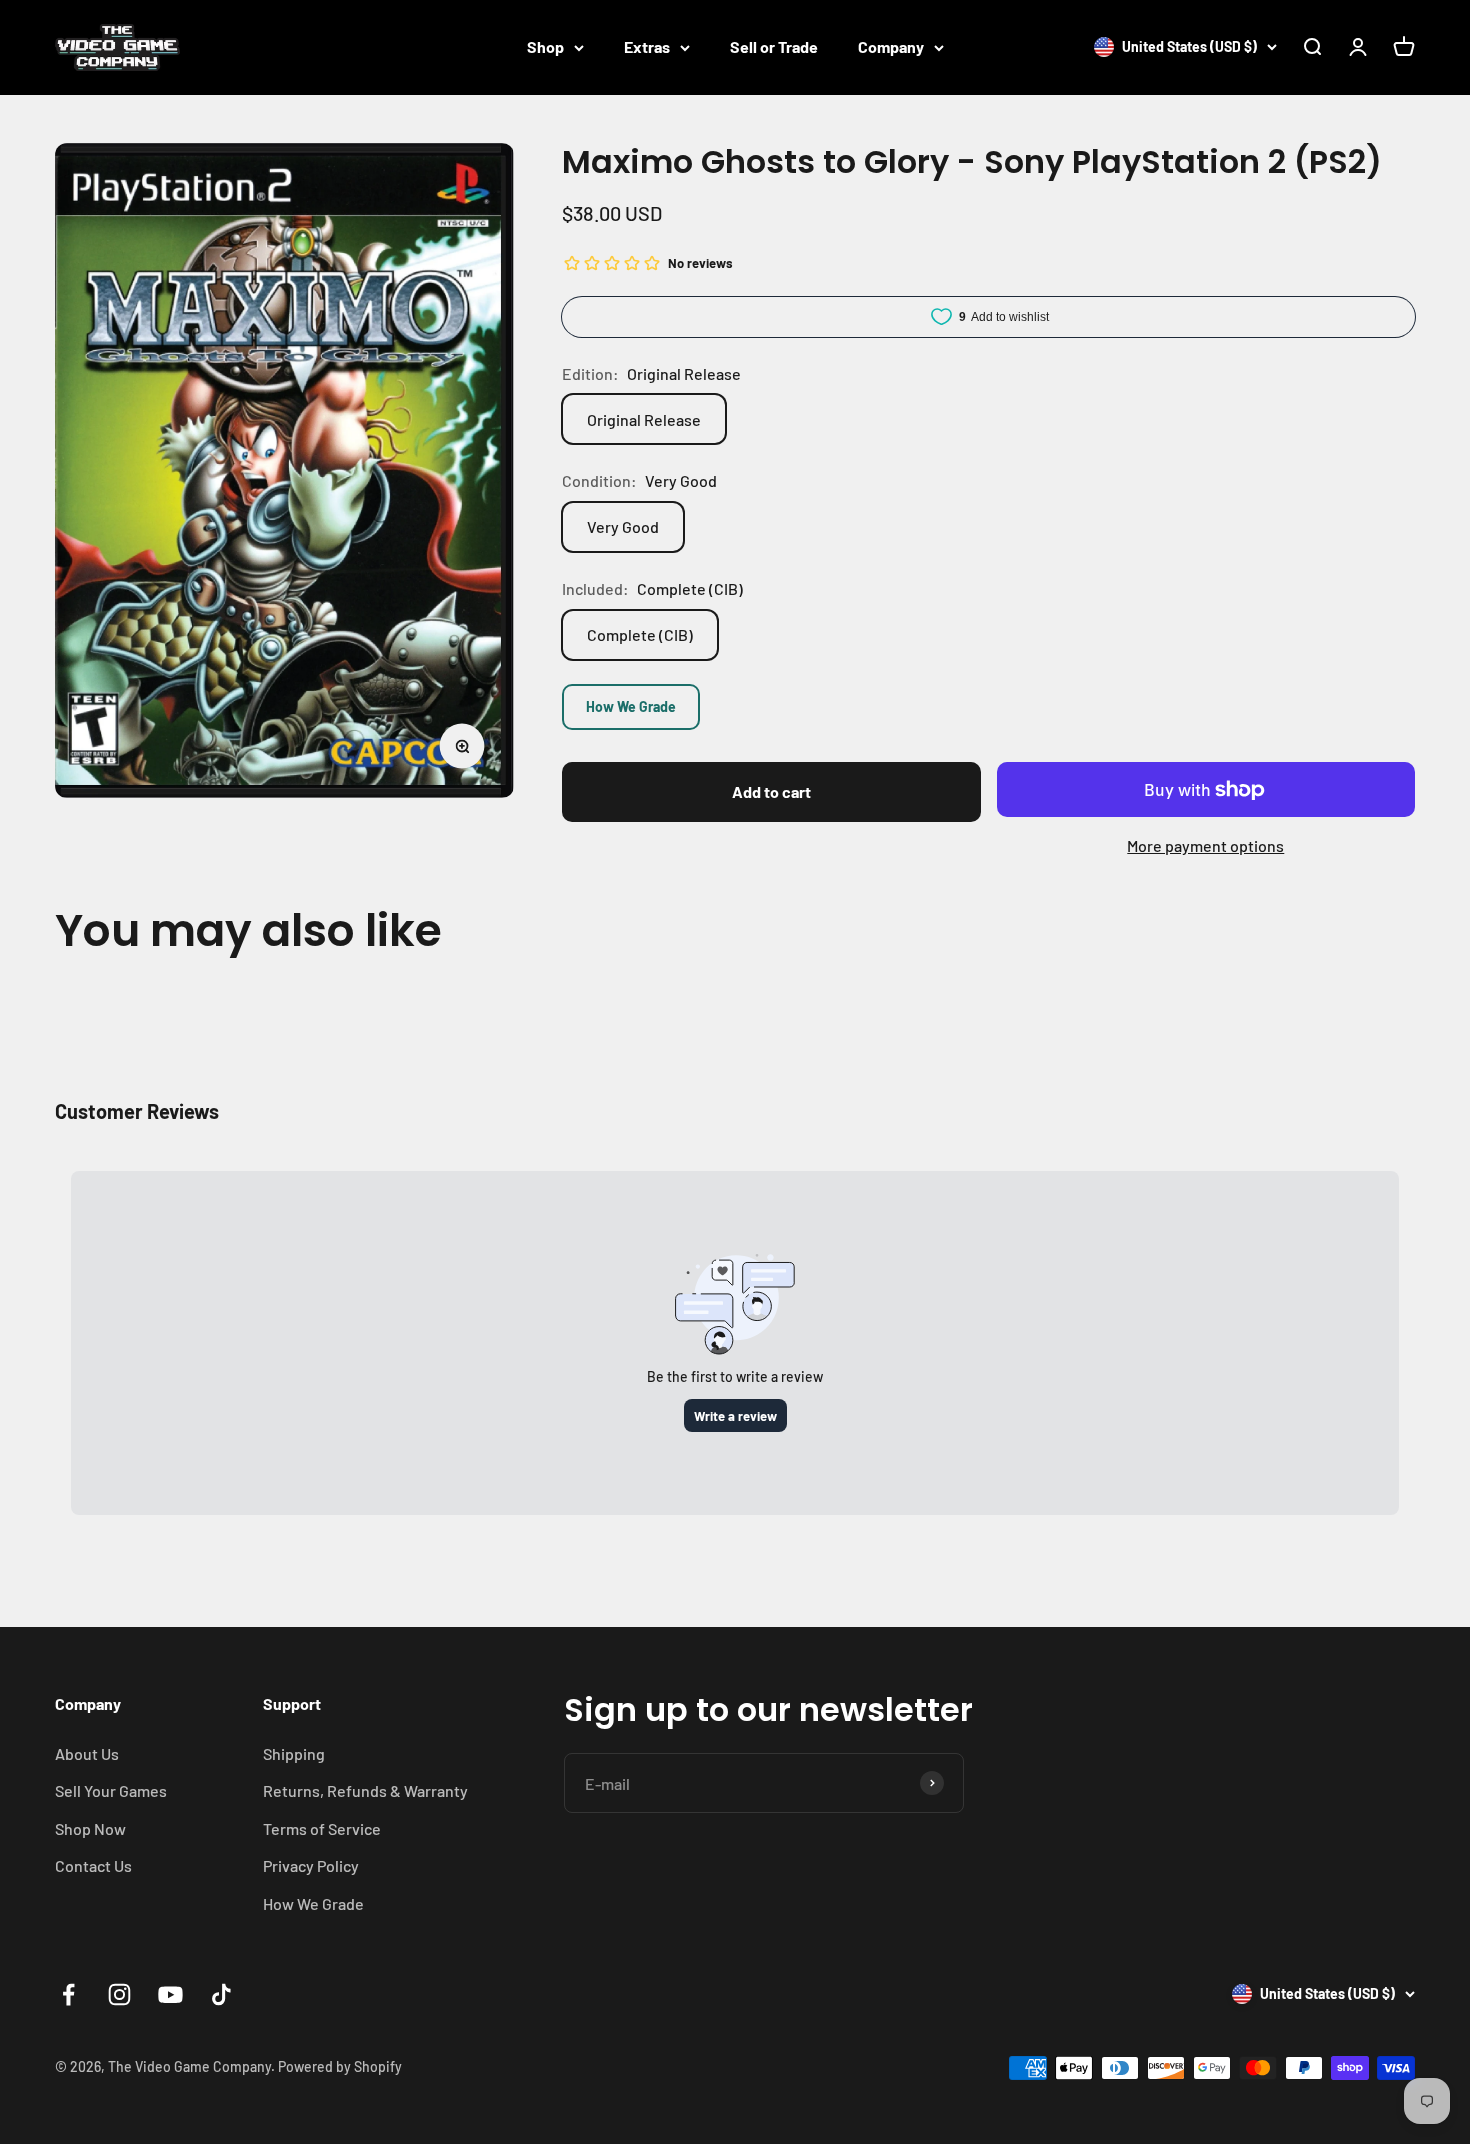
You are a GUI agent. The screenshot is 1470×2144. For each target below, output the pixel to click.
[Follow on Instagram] (119, 1994)
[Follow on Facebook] (68, 1994)
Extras (647, 46)
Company (891, 46)
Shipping (294, 1753)
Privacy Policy (311, 1865)
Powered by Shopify (340, 2066)
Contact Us (93, 1865)
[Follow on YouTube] (170, 1994)
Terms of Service (322, 1828)
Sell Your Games (111, 1790)
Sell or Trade (774, 46)
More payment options (1205, 845)
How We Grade (631, 706)
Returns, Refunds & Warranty (365, 1790)
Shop (545, 46)
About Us (87, 1753)
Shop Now (90, 1828)
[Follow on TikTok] (221, 1994)
